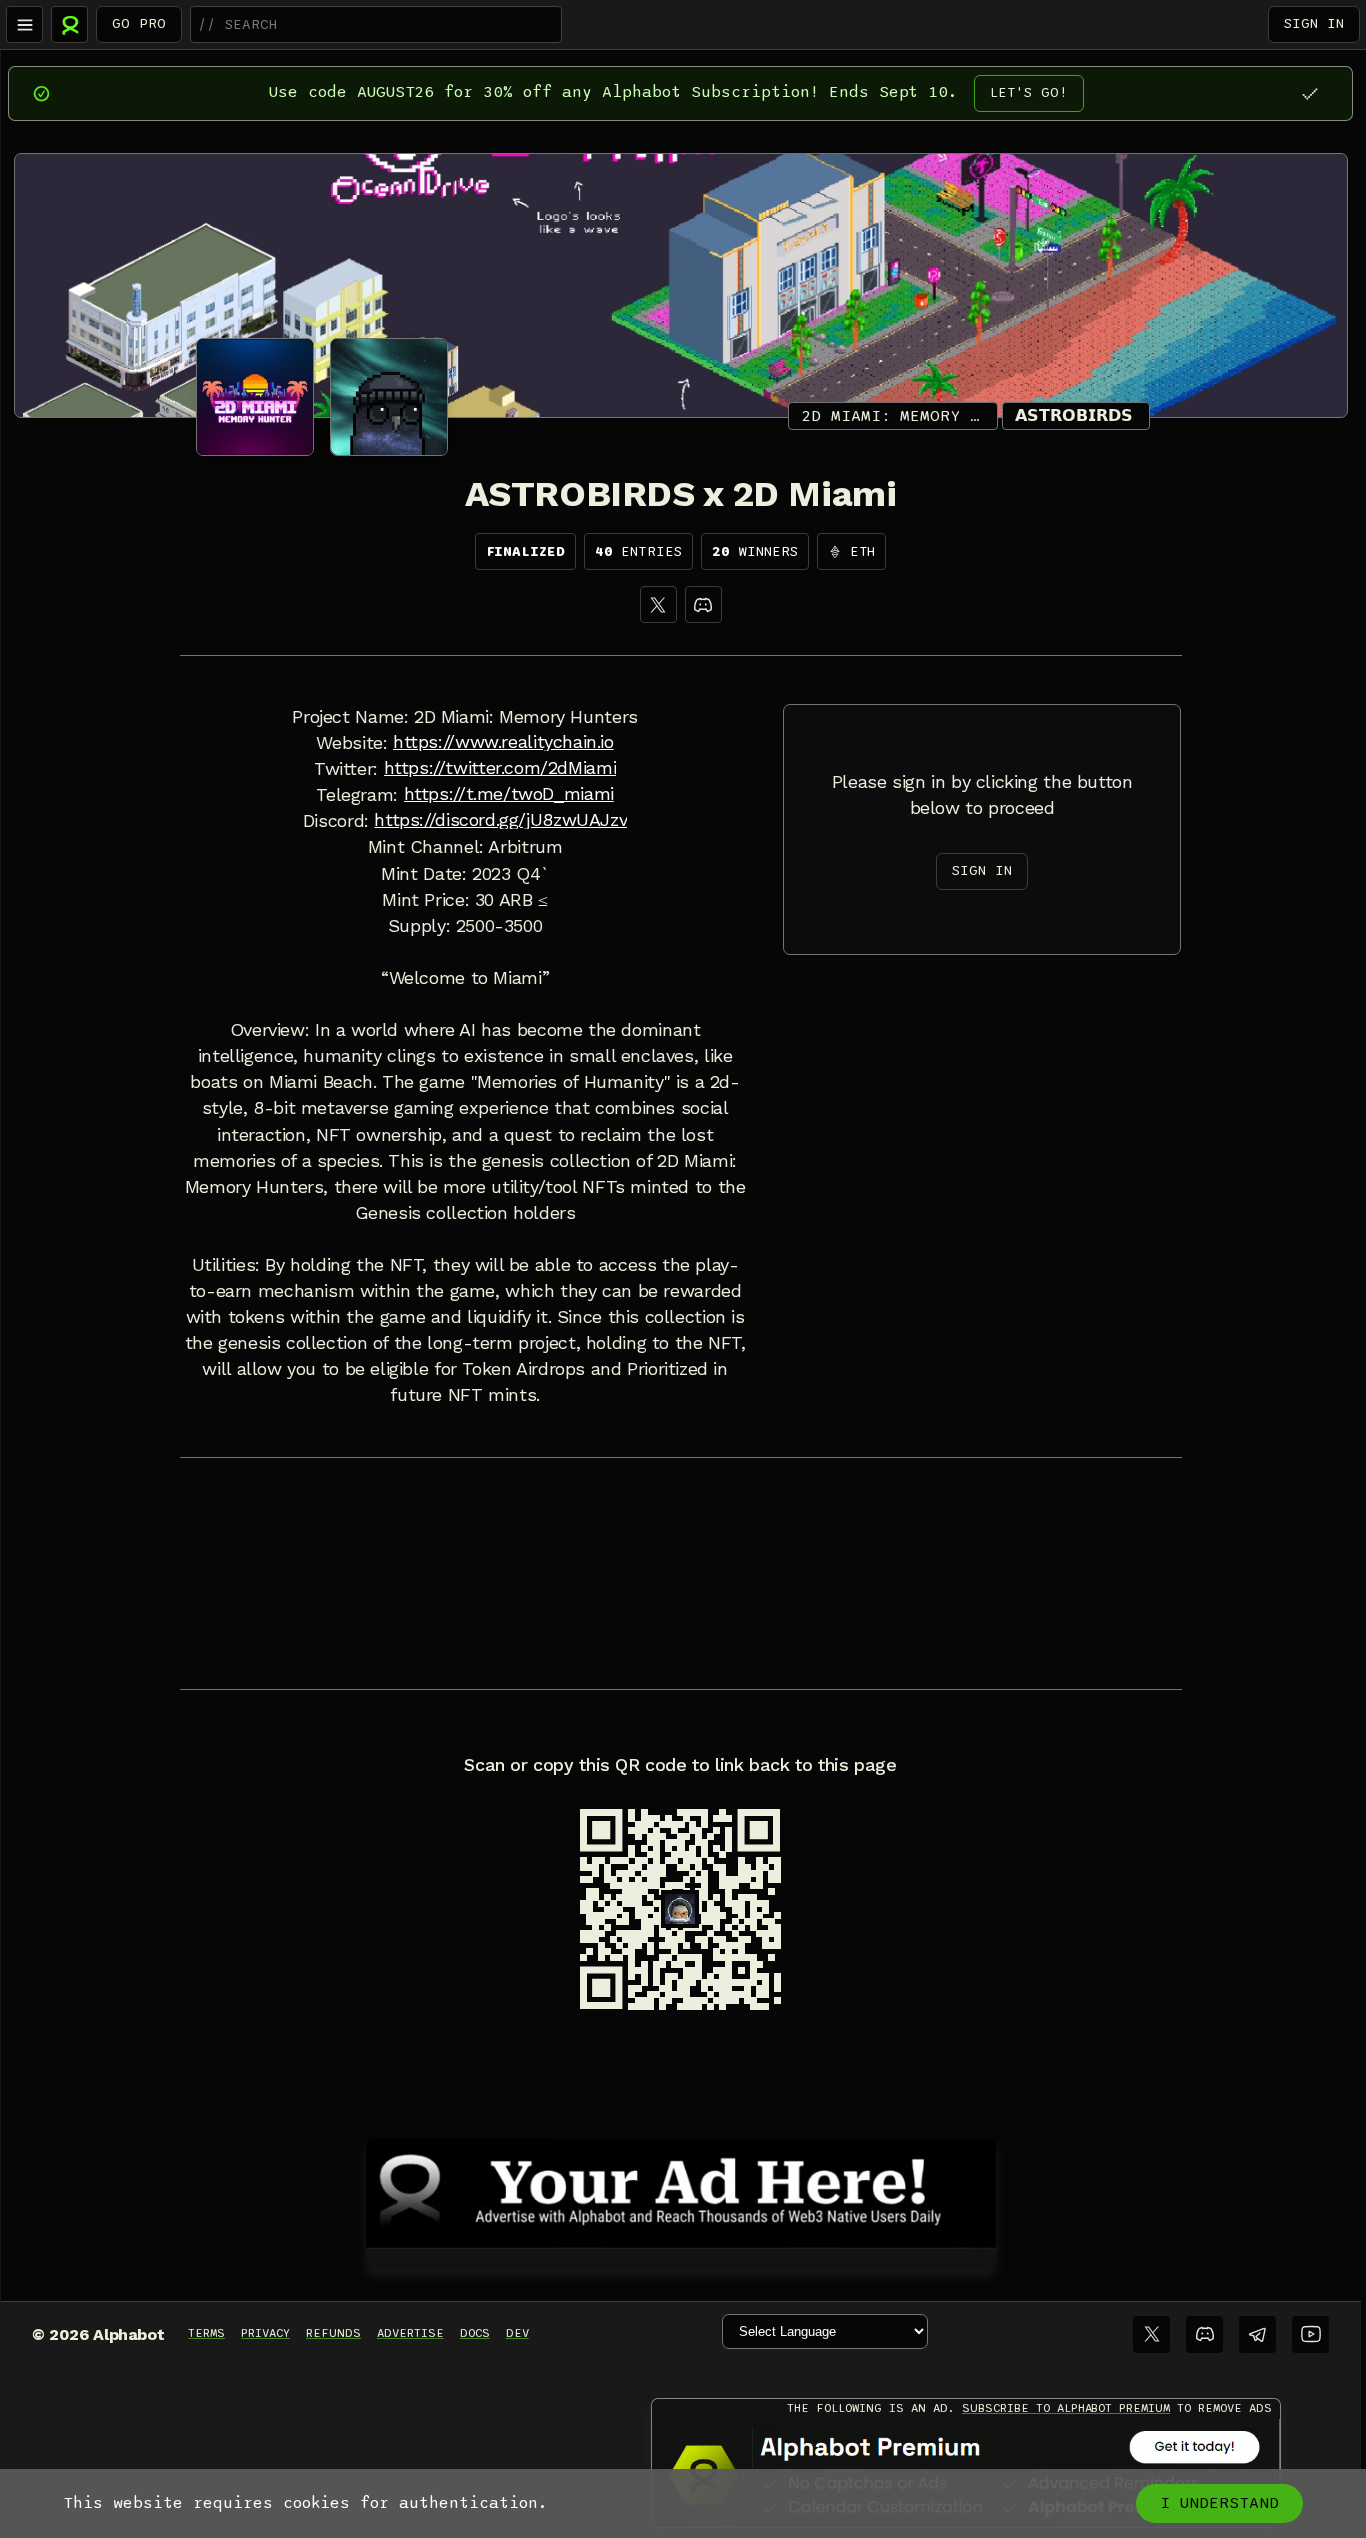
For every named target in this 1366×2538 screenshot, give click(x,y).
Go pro (139, 23)
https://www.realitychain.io (503, 742)
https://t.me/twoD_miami (509, 794)
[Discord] (703, 604)
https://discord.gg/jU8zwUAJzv (500, 820)
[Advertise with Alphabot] (681, 2190)
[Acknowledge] (1309, 93)
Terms (206, 2333)
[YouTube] (1310, 2334)
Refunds (333, 2333)
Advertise (410, 2333)
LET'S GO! (1029, 92)
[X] (658, 604)
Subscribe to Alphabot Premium (1066, 2408)
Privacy (265, 2333)
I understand (1219, 2503)
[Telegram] (1257, 2334)
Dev (517, 2333)
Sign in (1314, 23)
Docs (475, 2333)
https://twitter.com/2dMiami (500, 768)
